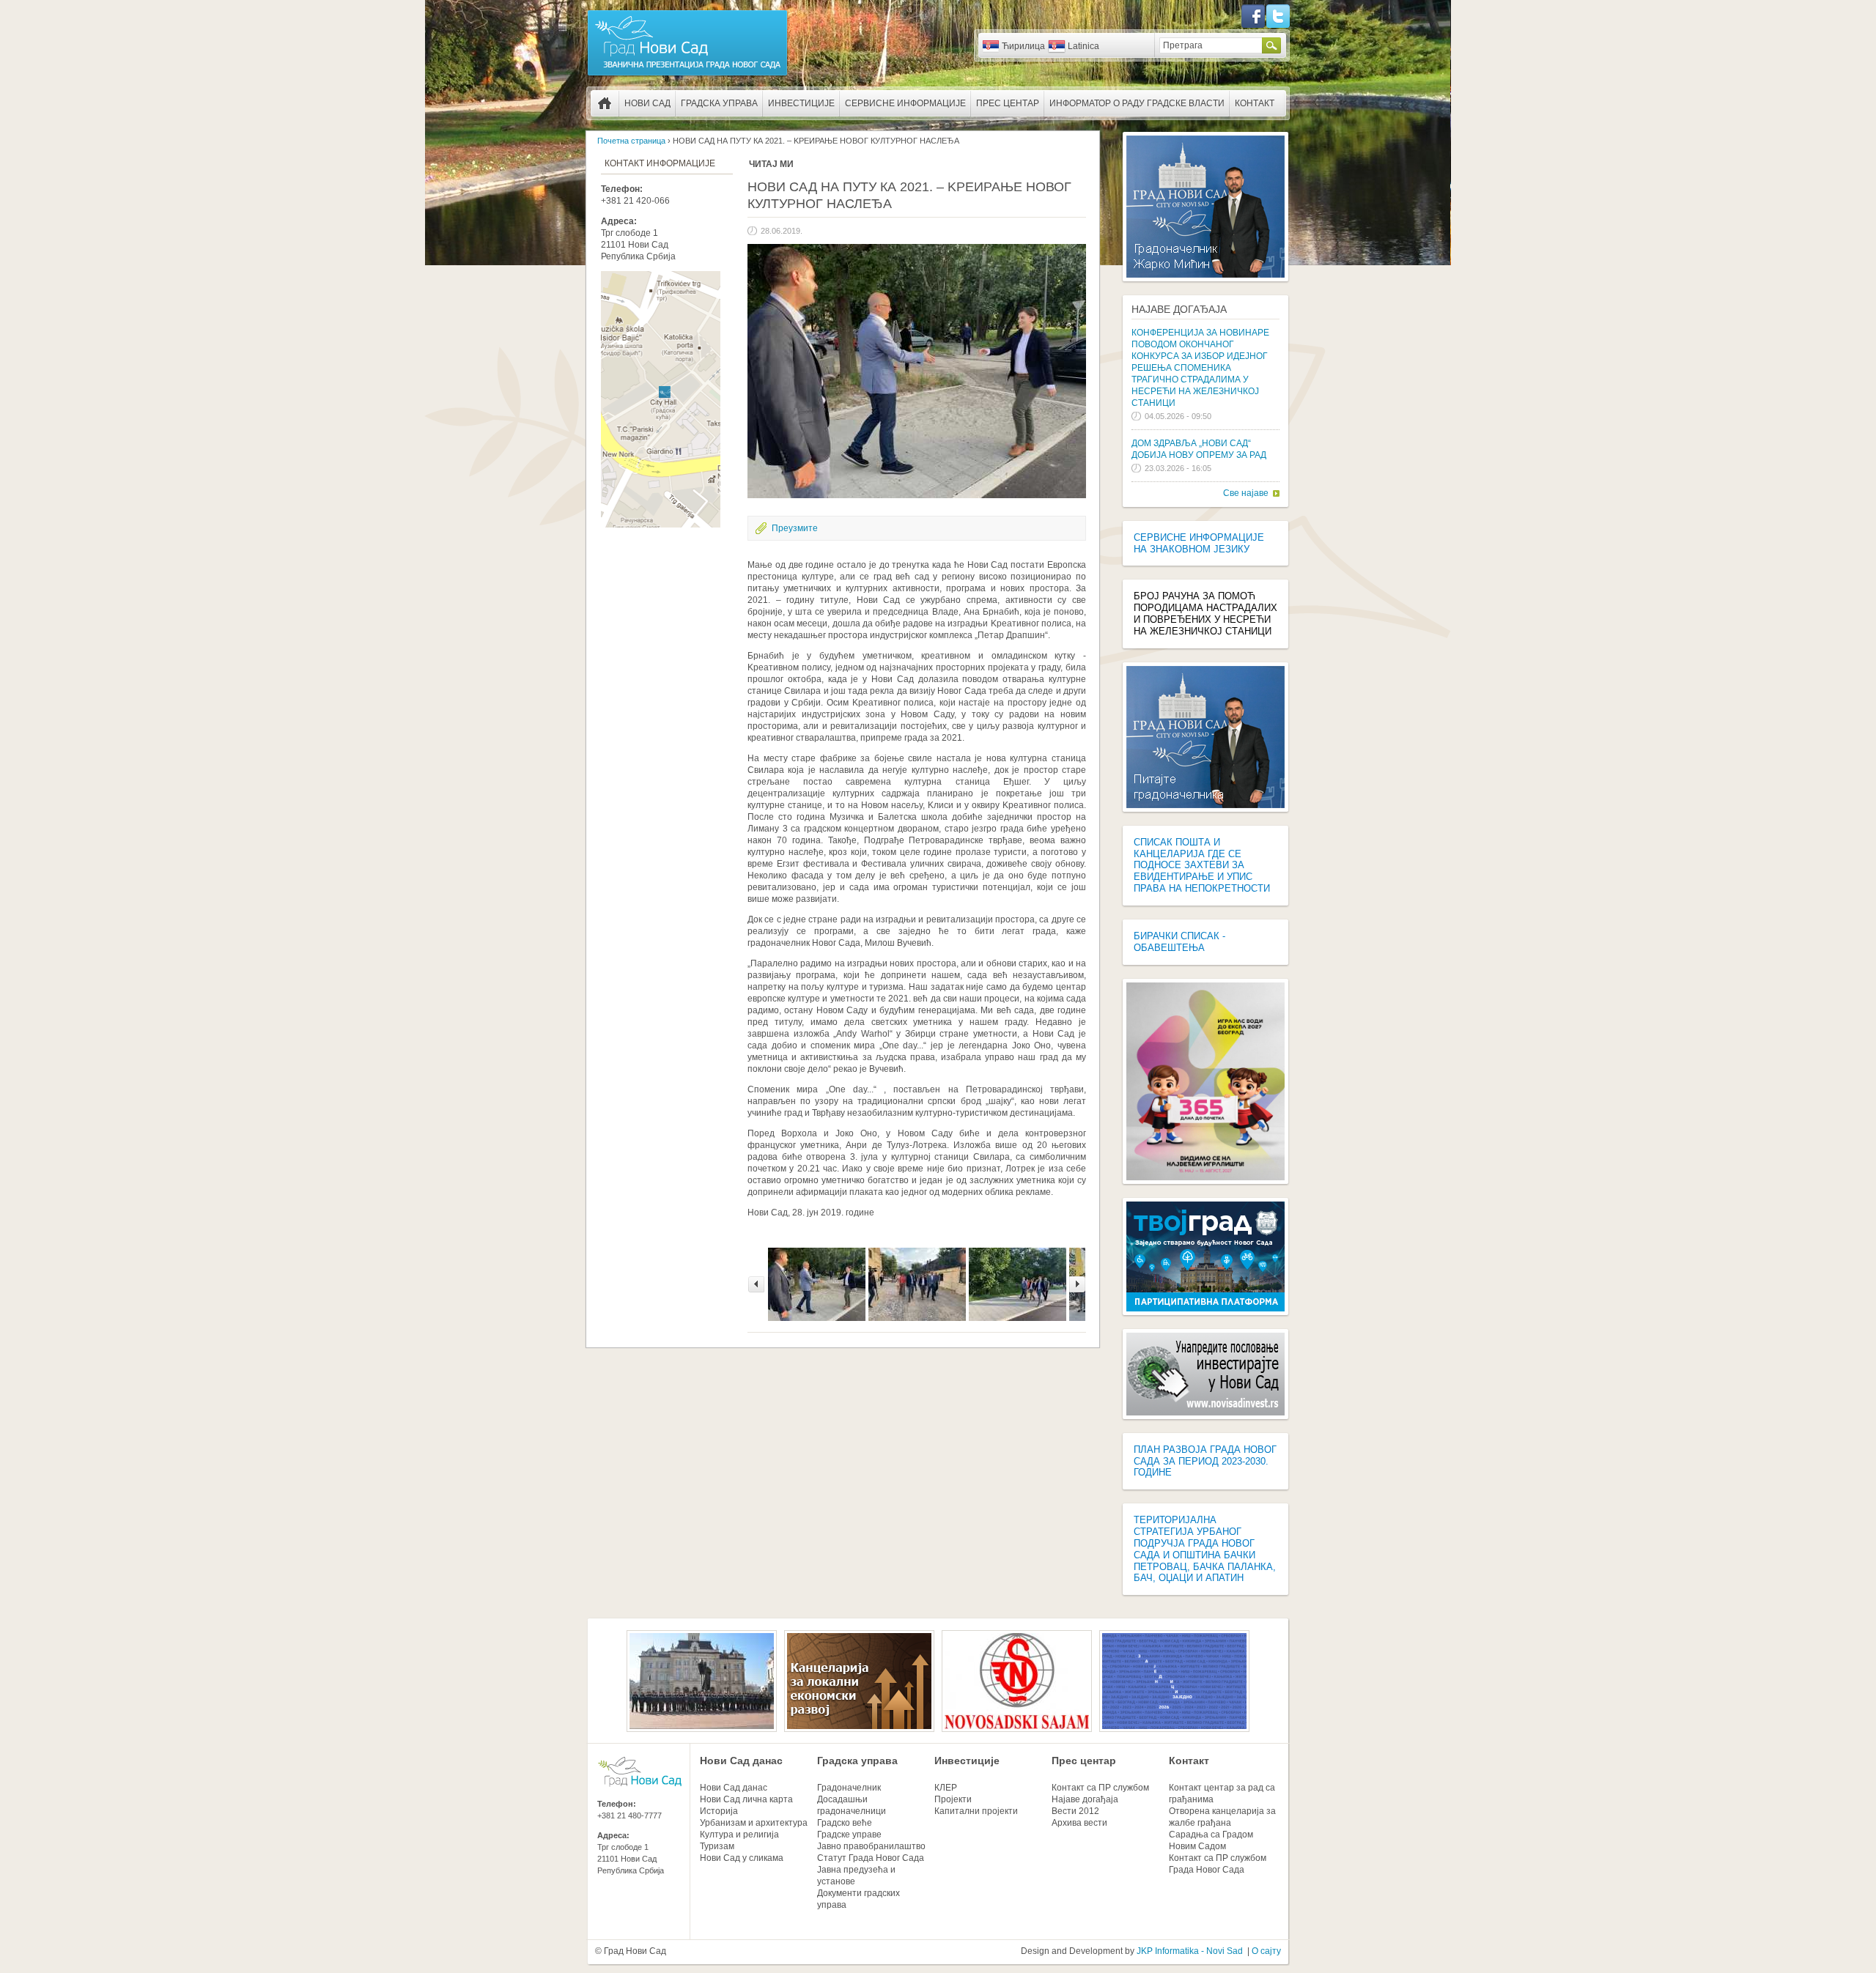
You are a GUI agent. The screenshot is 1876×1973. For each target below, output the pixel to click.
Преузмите (795, 528)
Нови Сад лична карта (746, 1799)
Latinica (1083, 46)
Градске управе (849, 1835)
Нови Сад (647, 103)
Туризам (717, 1846)
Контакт (1255, 103)
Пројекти (953, 1799)
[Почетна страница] (687, 75)
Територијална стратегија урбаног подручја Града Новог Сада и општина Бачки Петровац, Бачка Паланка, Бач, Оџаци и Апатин (1205, 1549)
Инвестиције (801, 103)
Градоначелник (849, 1788)
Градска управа (719, 103)
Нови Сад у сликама (742, 1858)
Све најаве (1246, 493)
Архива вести (1079, 1823)
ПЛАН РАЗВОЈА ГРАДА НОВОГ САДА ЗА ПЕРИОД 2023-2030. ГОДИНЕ (1205, 1461)
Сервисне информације (905, 103)
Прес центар (1008, 103)
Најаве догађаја (1179, 309)
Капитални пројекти (976, 1811)
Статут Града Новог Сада (871, 1858)
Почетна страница (605, 103)
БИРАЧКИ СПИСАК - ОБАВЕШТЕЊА (1179, 942)
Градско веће (845, 1823)
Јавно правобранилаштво (871, 1846)
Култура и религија (739, 1835)
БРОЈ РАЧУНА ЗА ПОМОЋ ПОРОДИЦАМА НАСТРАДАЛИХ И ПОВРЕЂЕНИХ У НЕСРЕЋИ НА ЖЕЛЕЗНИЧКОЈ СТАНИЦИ (1205, 614)
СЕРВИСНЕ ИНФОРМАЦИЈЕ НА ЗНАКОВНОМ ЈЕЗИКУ (1199, 543)
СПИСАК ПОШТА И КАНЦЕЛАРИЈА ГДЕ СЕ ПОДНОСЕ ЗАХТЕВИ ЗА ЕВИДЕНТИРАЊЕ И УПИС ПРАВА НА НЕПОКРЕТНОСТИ (1202, 865)
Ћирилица (1023, 46)
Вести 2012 (1075, 1811)
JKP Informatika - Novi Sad (1190, 1951)
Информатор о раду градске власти (1137, 103)
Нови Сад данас (741, 1761)
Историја (719, 1811)
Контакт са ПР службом (1100, 1788)
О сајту (1266, 1951)
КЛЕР (946, 1788)
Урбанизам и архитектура (754, 1823)
